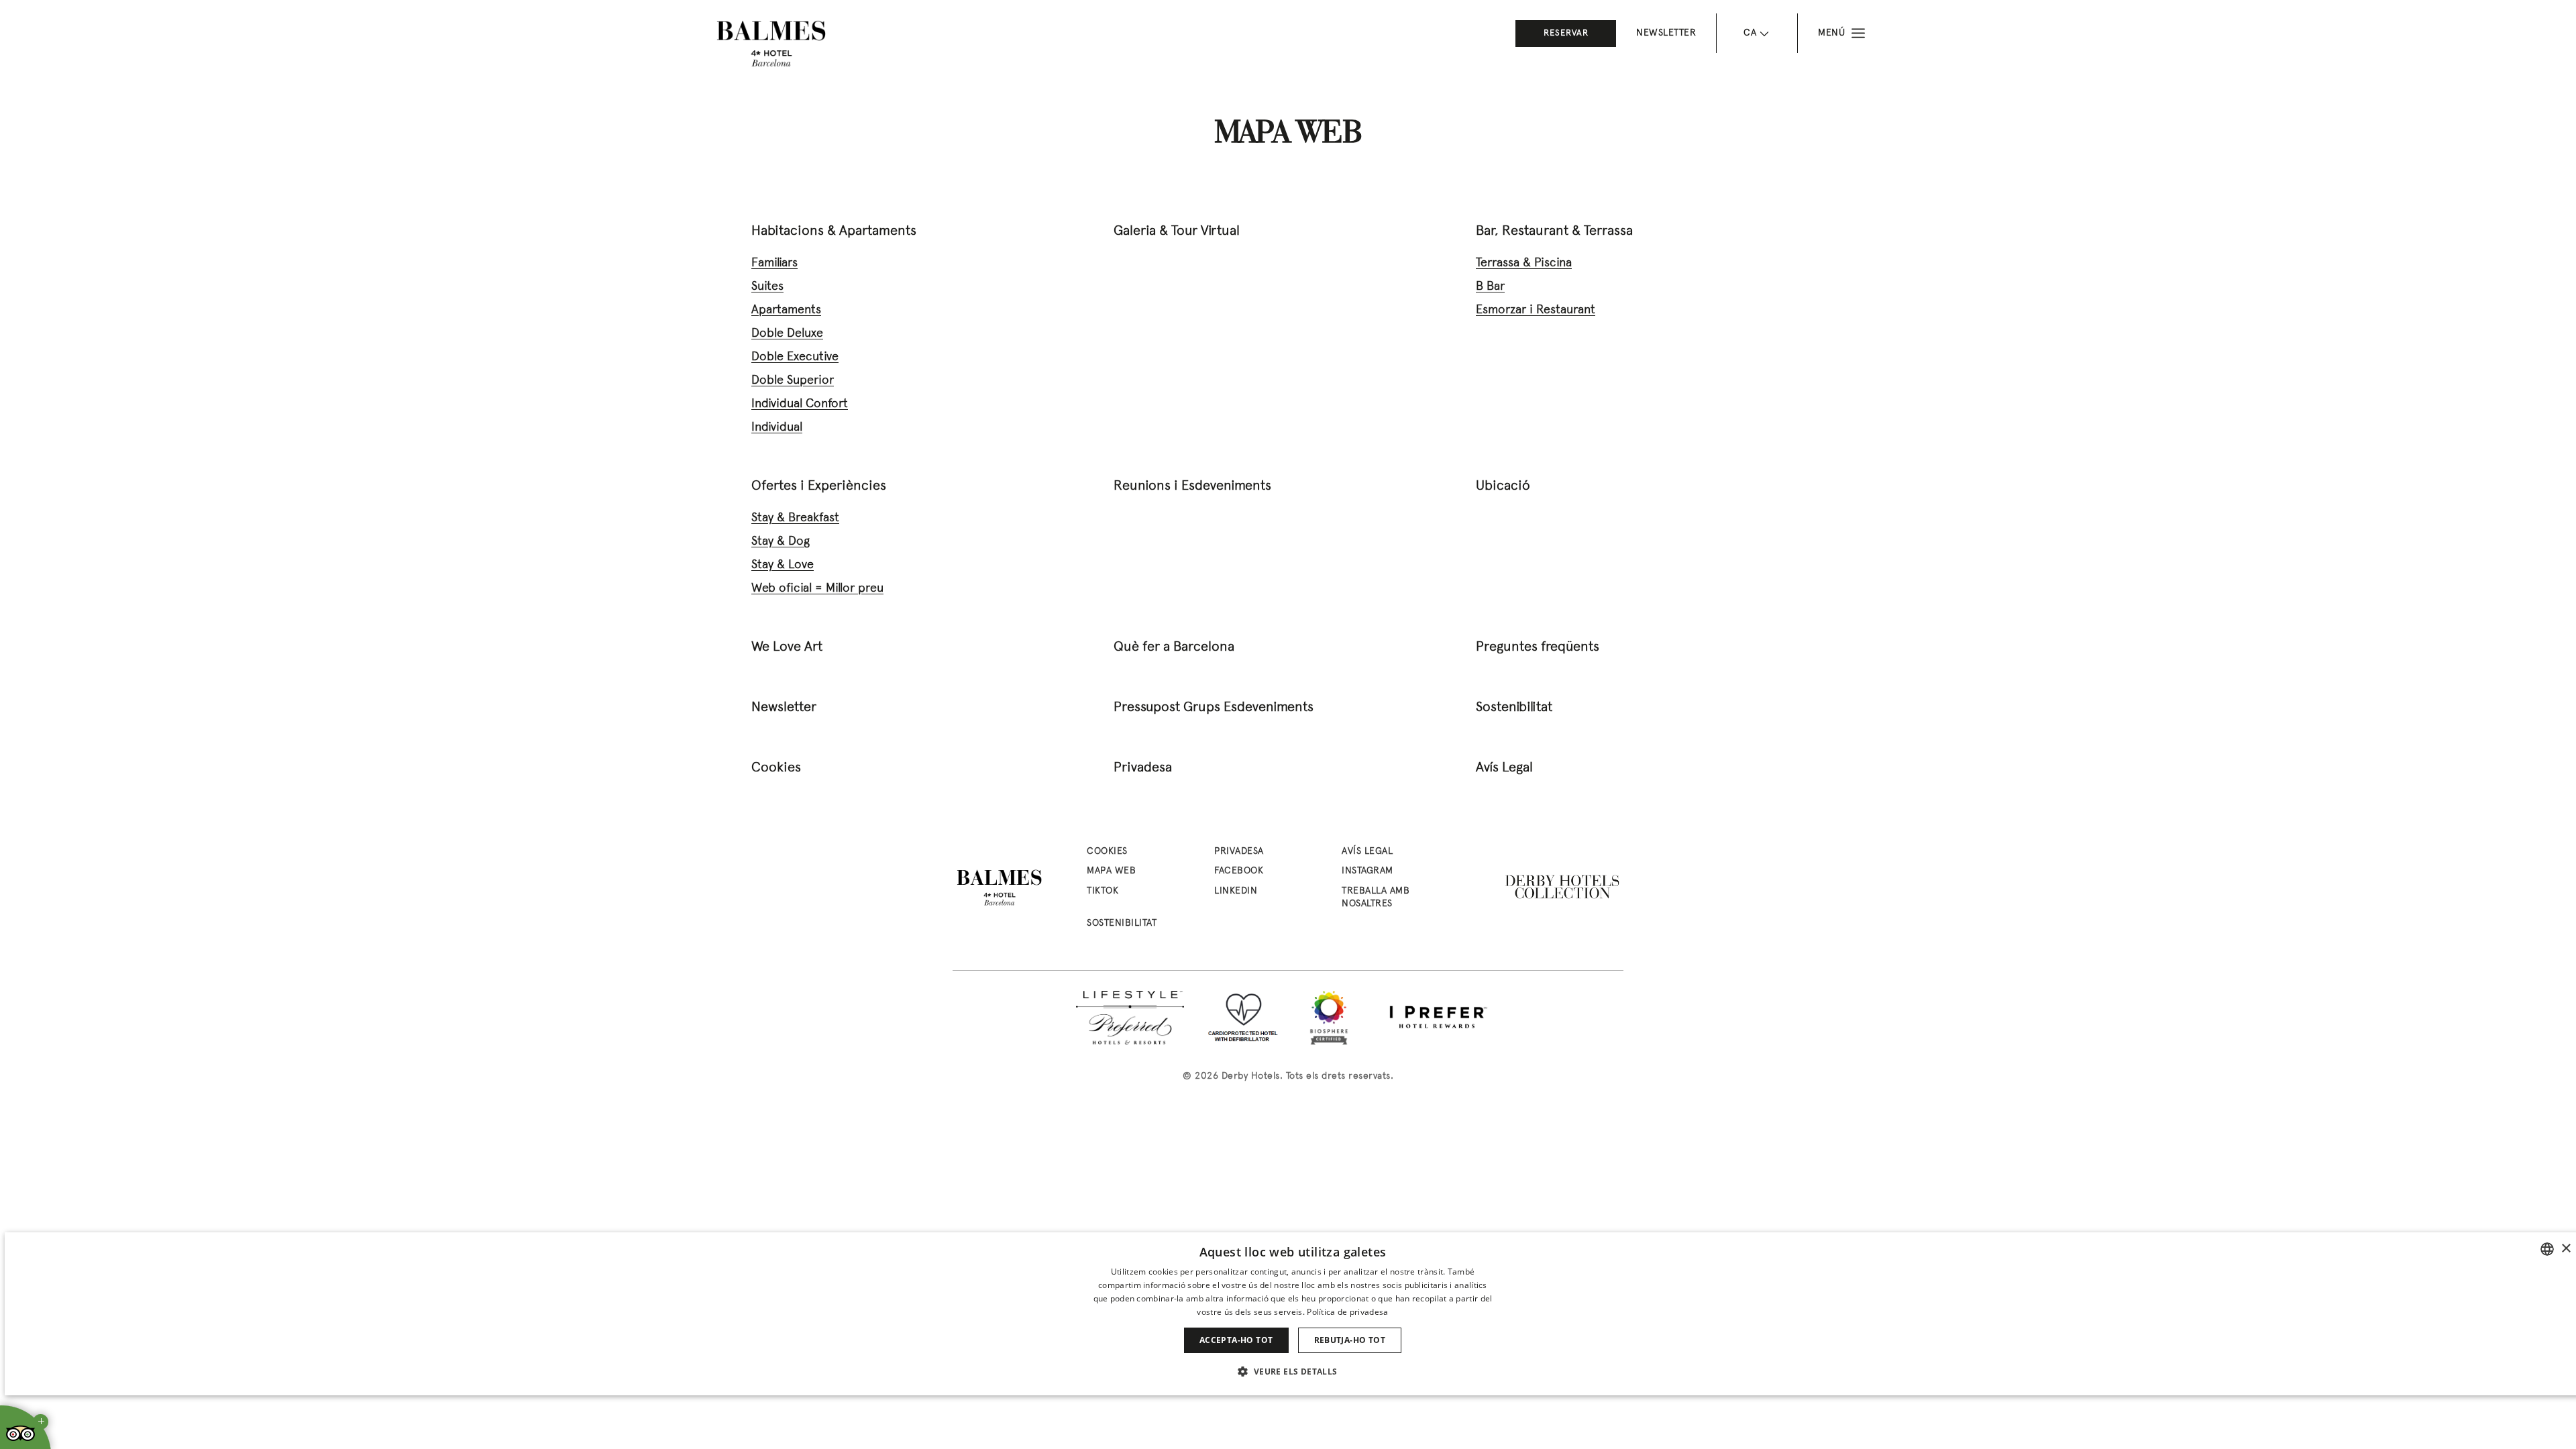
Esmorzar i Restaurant (1536, 310)
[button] (1292, 1371)
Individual (777, 428)
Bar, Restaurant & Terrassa (1554, 231)
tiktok (1103, 891)
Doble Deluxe (787, 334)
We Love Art (787, 647)
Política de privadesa (1347, 1312)
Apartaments (786, 310)
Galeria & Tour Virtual (1177, 231)
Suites (767, 287)
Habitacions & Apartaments (834, 231)
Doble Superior (793, 381)
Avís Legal (1504, 768)
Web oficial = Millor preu (817, 589)
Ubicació (1503, 486)
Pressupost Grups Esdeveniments (1214, 708)
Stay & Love (783, 565)
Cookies (776, 768)
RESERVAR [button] (1566, 34)
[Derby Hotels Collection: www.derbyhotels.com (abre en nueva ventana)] (1563, 888)
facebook (1239, 871)
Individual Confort (800, 404)
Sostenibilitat (1514, 708)
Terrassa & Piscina (1524, 263)
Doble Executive (795, 357)
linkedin (1236, 891)
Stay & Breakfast (795, 518)
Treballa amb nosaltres (1376, 898)
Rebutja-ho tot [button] (1350, 1340)
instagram (1367, 871)
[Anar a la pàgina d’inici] (771, 44)
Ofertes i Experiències (819, 486)
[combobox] (2547, 1249)
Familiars (774, 263)
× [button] (2566, 1249)
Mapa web (1111, 871)
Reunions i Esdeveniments (1192, 486)
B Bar (1490, 287)
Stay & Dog (781, 542)
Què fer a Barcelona (1174, 647)
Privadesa (1143, 768)
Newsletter (1666, 33)
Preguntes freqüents (1538, 647)
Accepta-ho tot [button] (1236, 1340)
